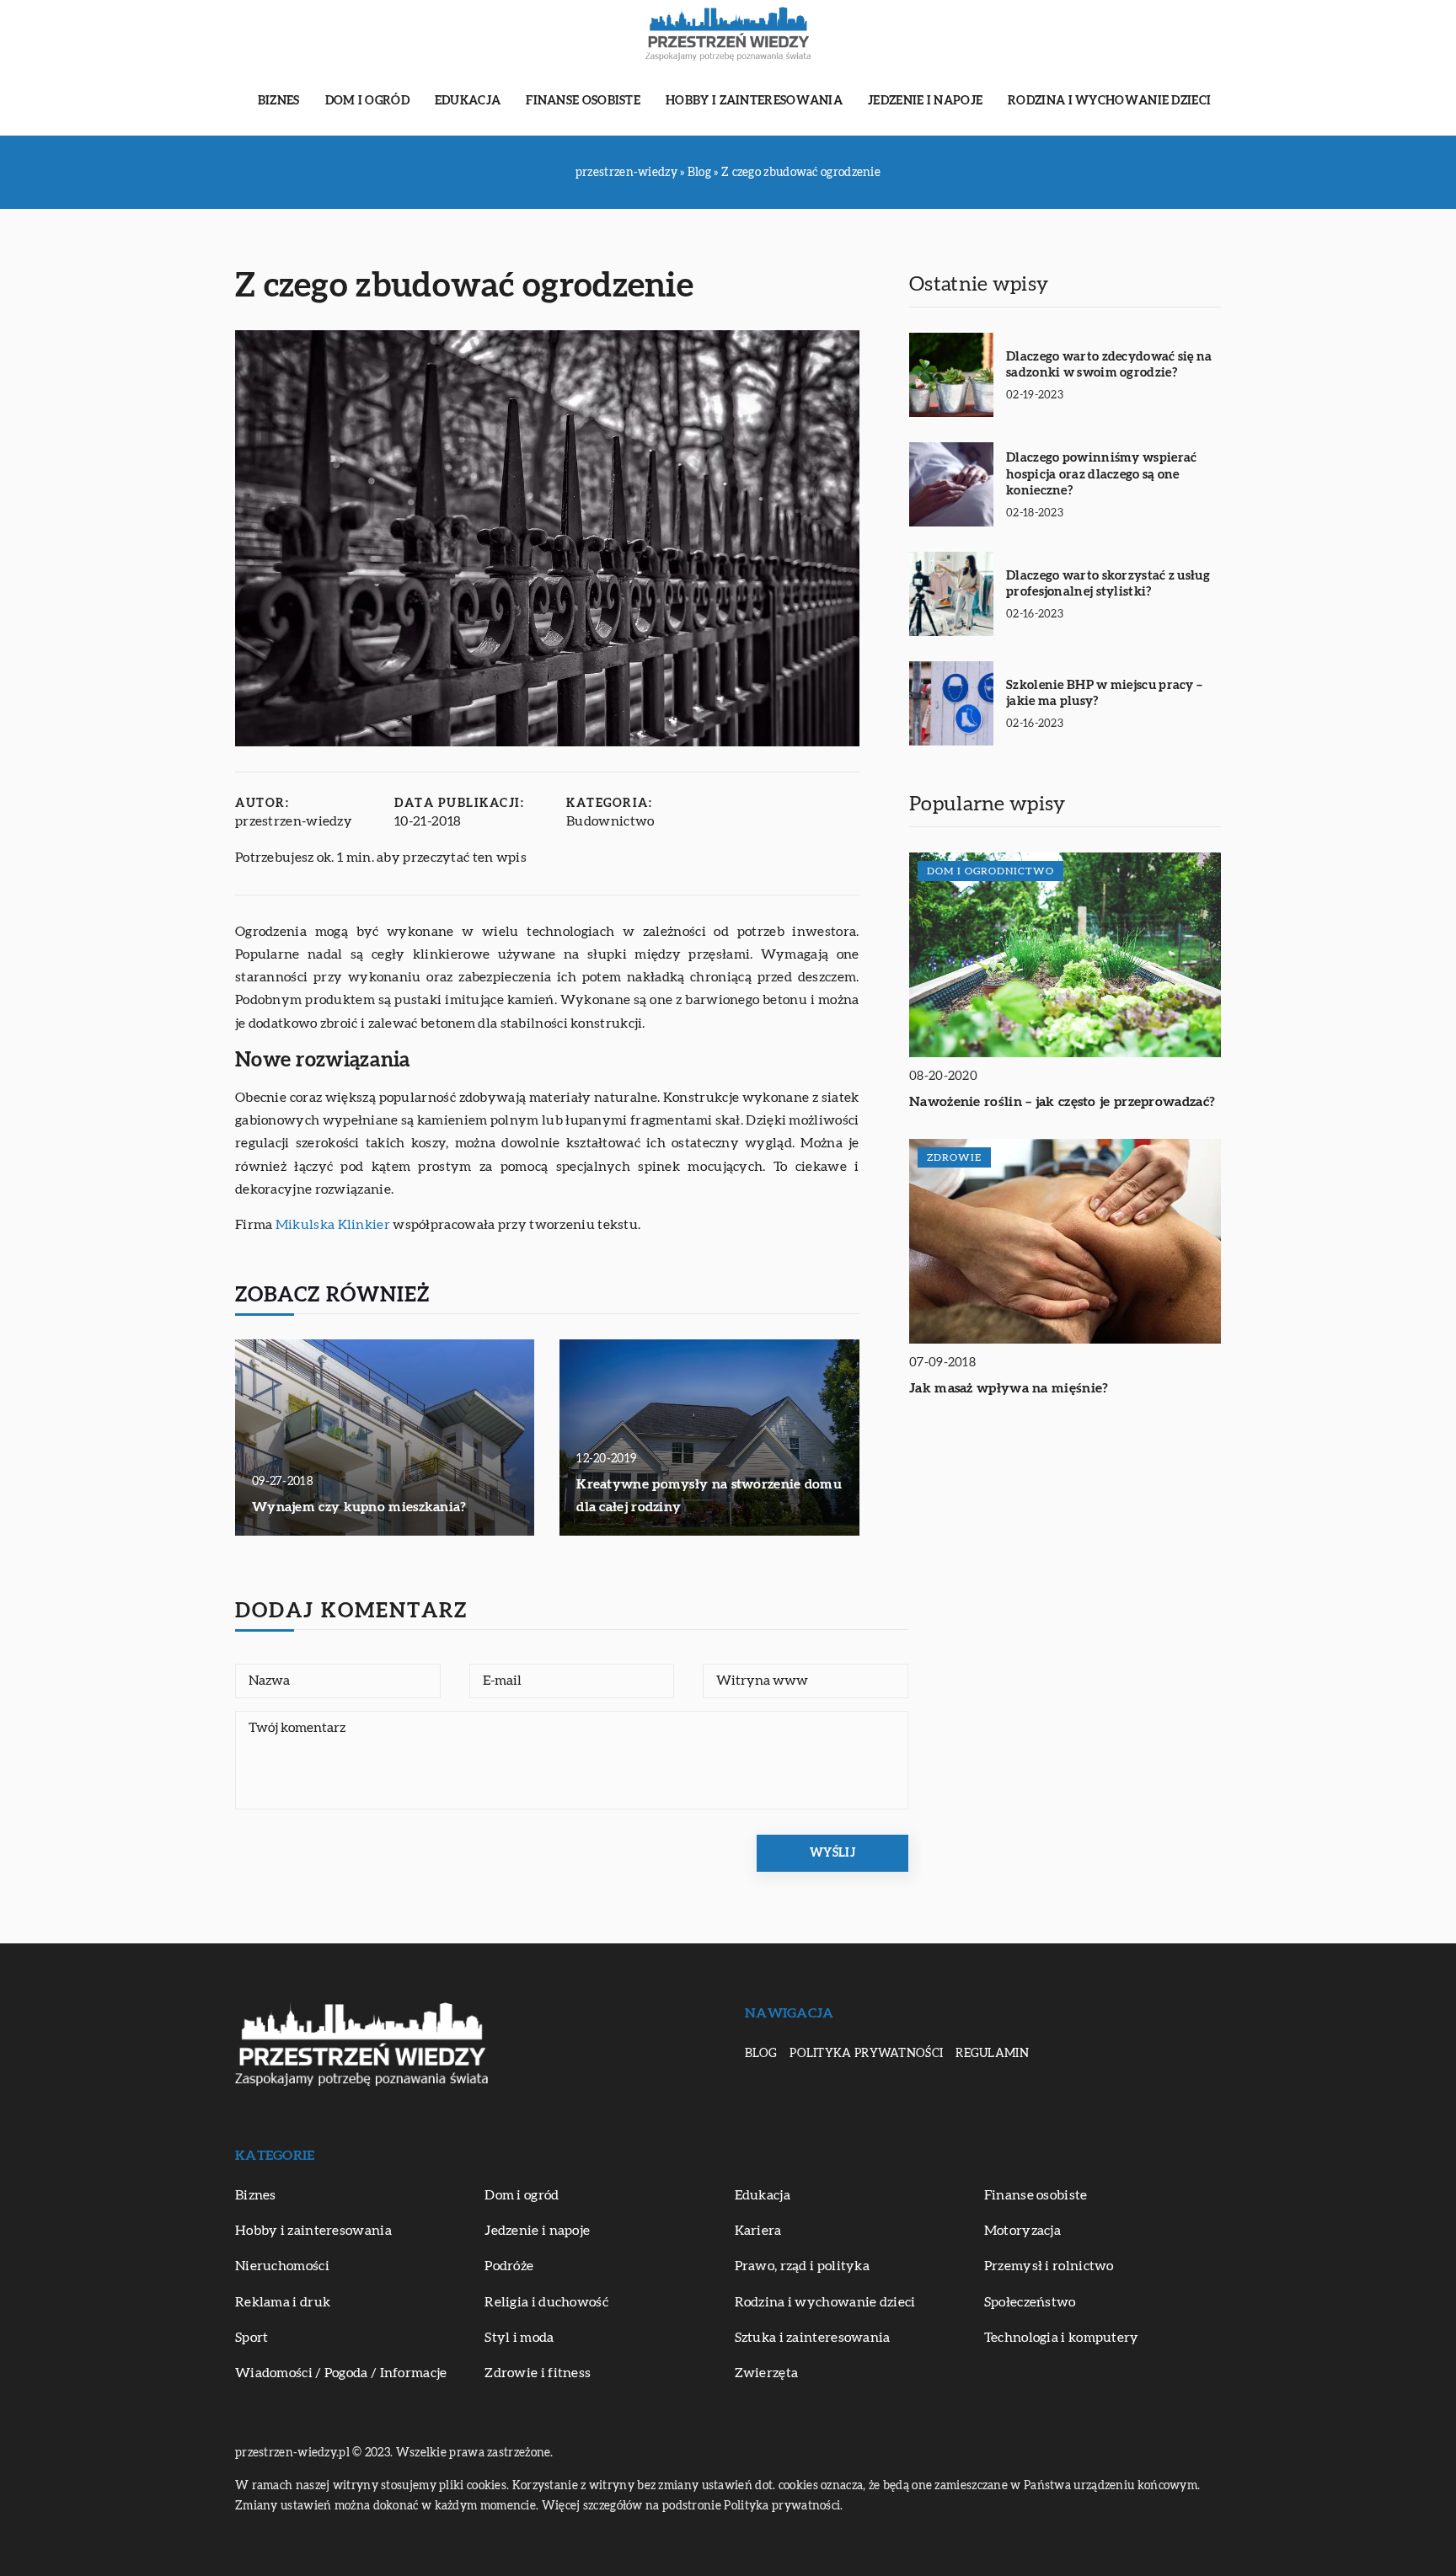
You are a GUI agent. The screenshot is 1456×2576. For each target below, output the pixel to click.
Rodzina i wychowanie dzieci (1109, 101)
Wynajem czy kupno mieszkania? (359, 1507)
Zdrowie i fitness (538, 2373)
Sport (252, 2338)
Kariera (758, 2231)
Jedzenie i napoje (925, 101)
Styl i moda (519, 2338)
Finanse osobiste (583, 101)
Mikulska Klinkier (333, 1225)
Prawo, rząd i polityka (803, 2266)
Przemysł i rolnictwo (1049, 2266)
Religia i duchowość (546, 2302)
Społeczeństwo (1030, 2302)
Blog (761, 2054)
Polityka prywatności (866, 2054)
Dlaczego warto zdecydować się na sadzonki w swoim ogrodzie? (1109, 365)
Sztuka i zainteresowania (813, 2338)
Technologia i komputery (1062, 2338)
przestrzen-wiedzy (294, 821)
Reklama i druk (283, 2302)
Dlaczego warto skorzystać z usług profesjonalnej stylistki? (1108, 584)
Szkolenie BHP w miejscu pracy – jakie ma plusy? (1104, 694)
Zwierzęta (767, 2373)
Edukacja (468, 101)
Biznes (279, 101)
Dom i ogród (367, 101)
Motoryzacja (1022, 2231)
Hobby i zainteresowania (754, 101)
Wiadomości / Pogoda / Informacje (341, 2373)
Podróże (509, 2266)
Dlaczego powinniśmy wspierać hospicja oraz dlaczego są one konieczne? (1101, 474)
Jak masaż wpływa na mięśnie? (1009, 1388)
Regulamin (992, 2054)
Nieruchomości (282, 2266)
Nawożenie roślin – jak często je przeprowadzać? (1062, 1102)
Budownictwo (610, 821)
